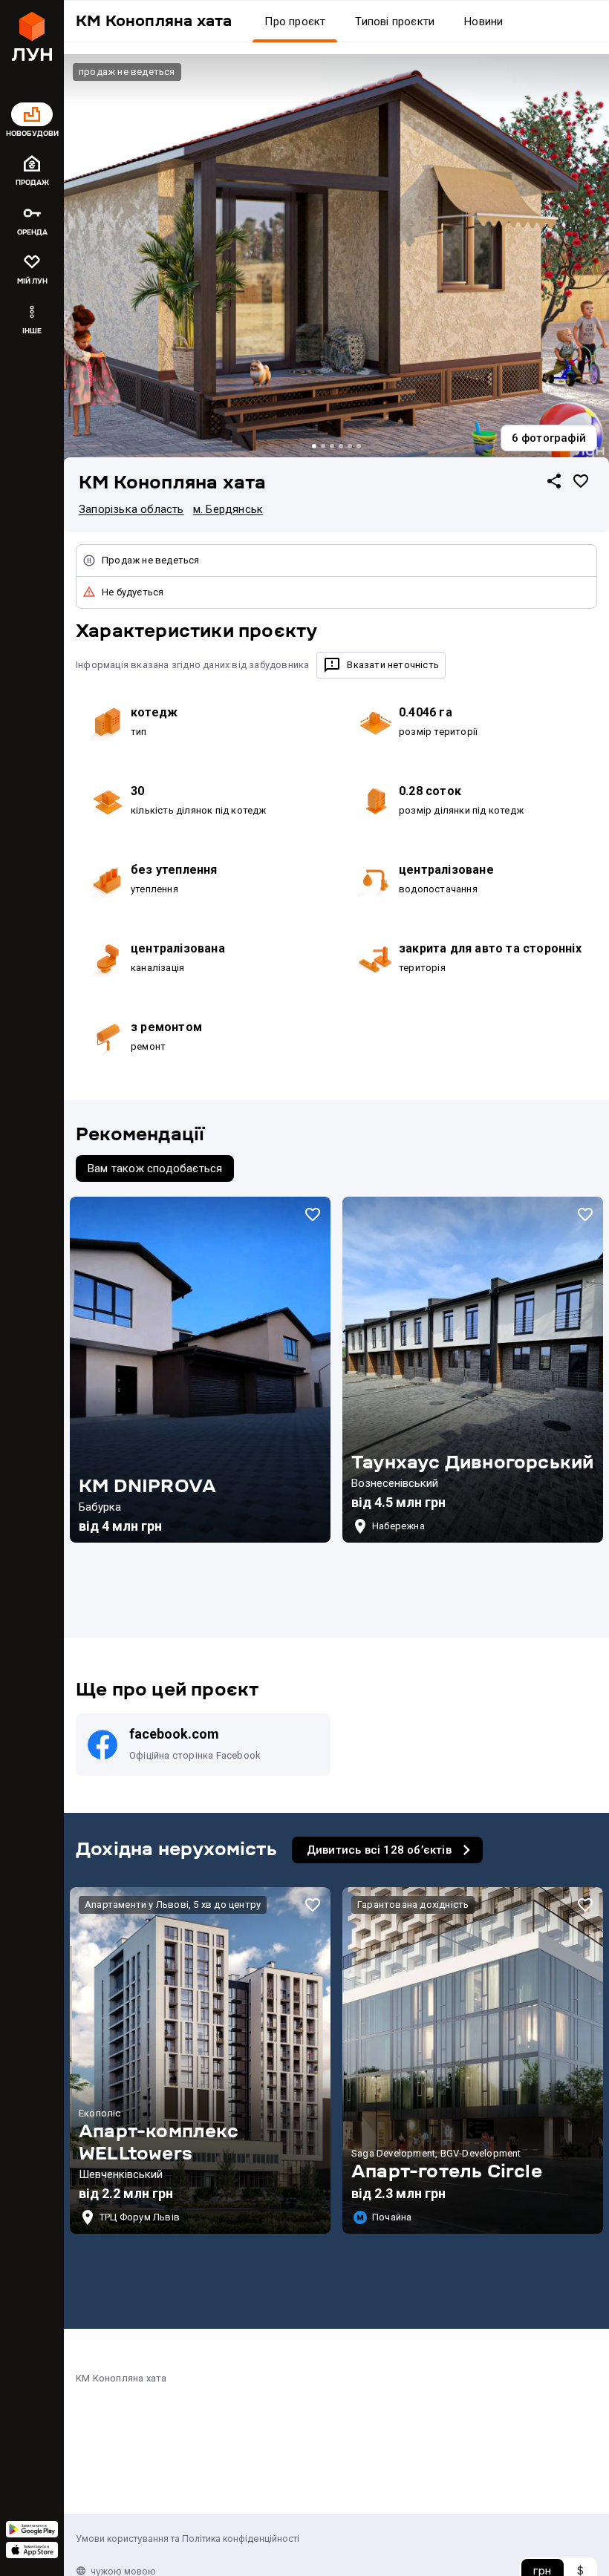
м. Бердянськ (228, 509)
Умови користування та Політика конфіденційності (188, 2539)
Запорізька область (131, 509)
